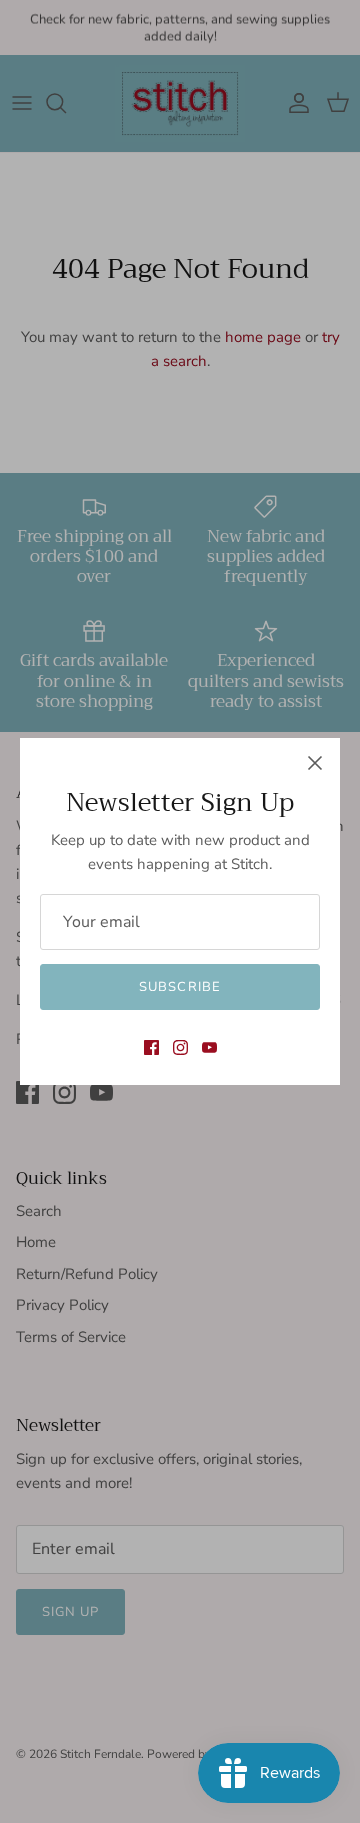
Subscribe (179, 987)
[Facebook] (151, 1047)
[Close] (315, 763)
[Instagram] (180, 1047)
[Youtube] (209, 1047)
